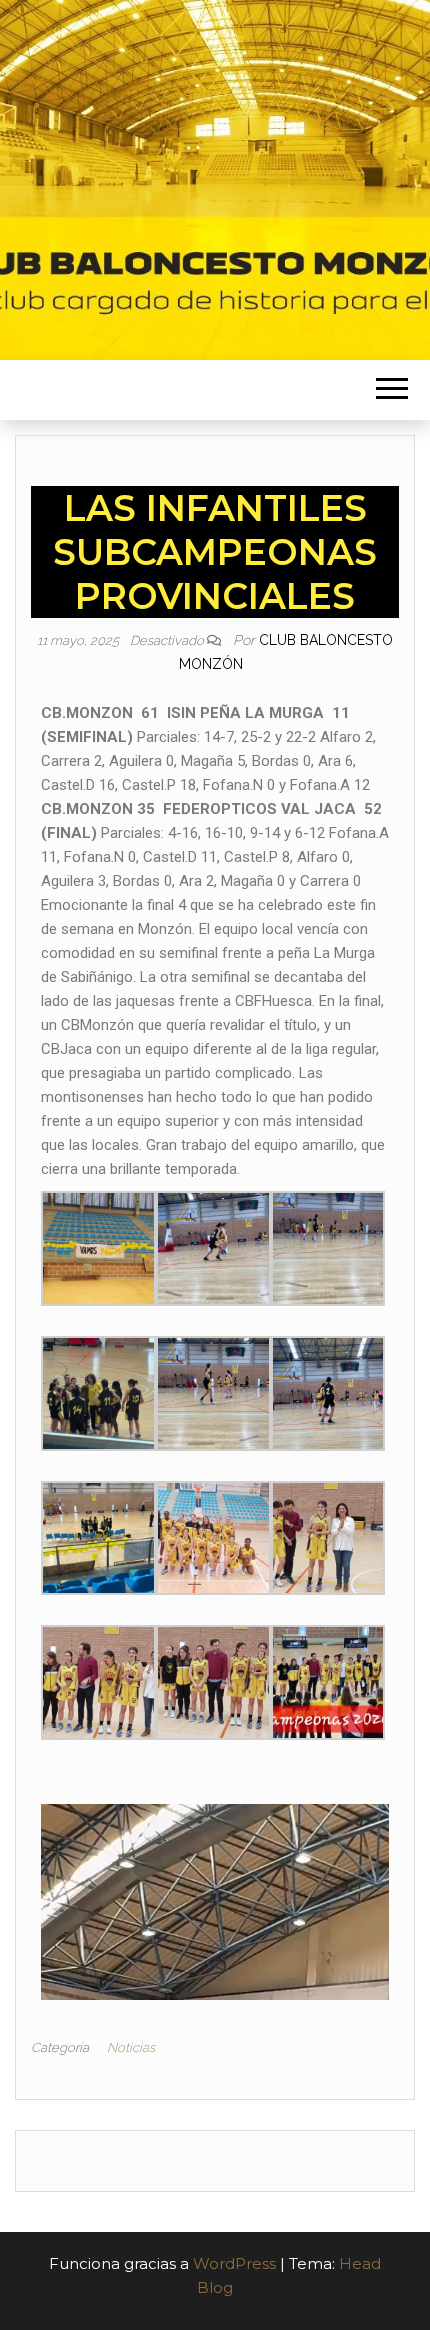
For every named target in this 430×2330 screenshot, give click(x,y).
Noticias (131, 2047)
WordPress (234, 2263)
